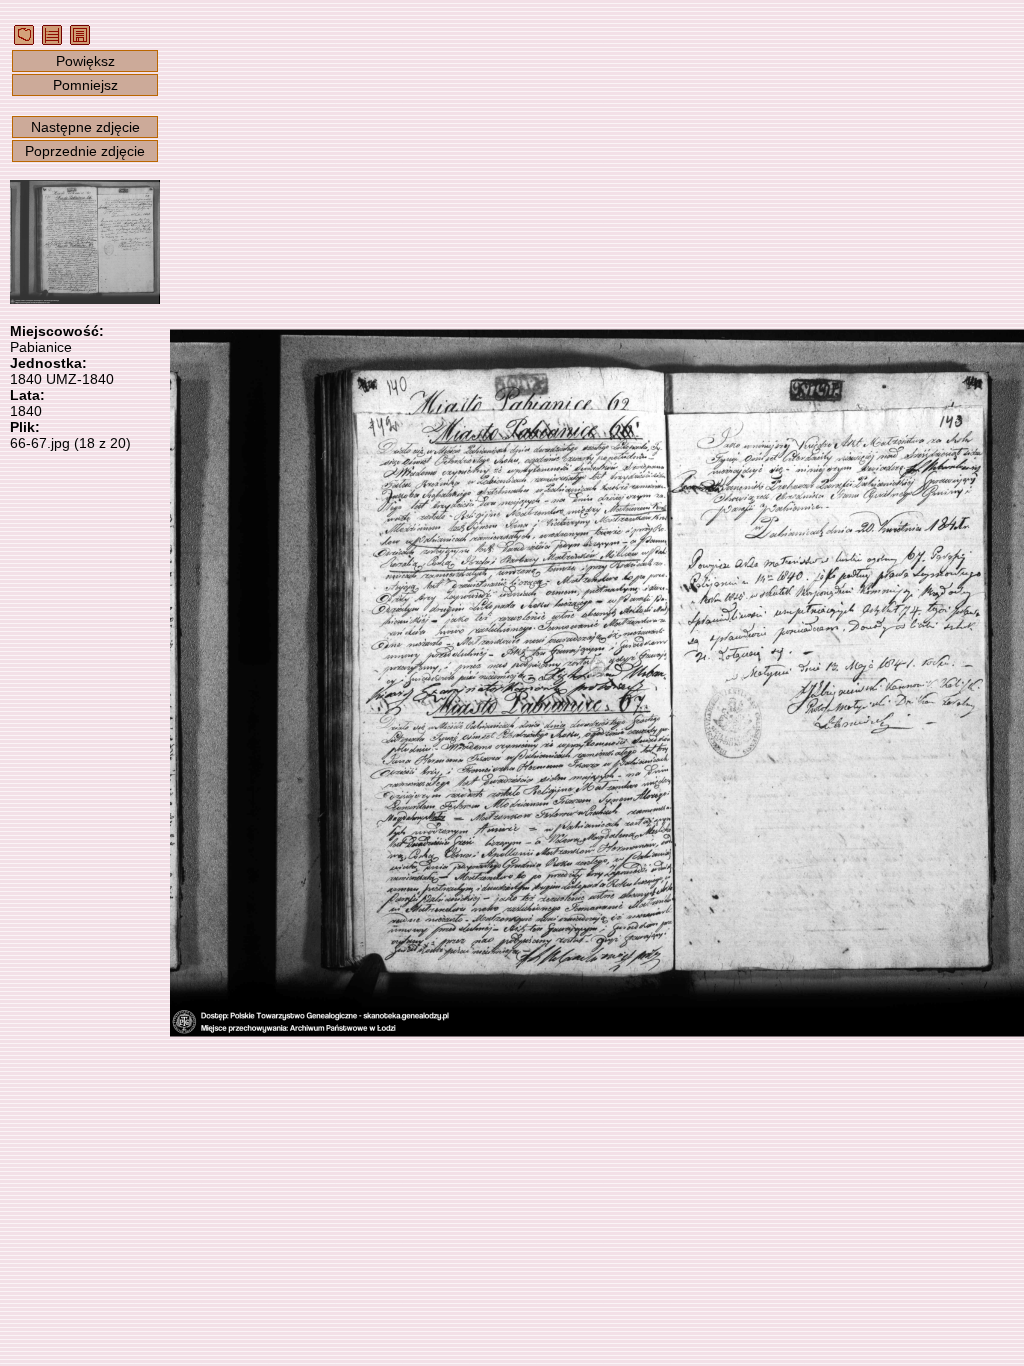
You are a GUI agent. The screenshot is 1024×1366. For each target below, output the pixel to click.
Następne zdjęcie (85, 127)
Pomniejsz (85, 85)
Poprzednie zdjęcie (85, 151)
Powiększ (85, 61)
